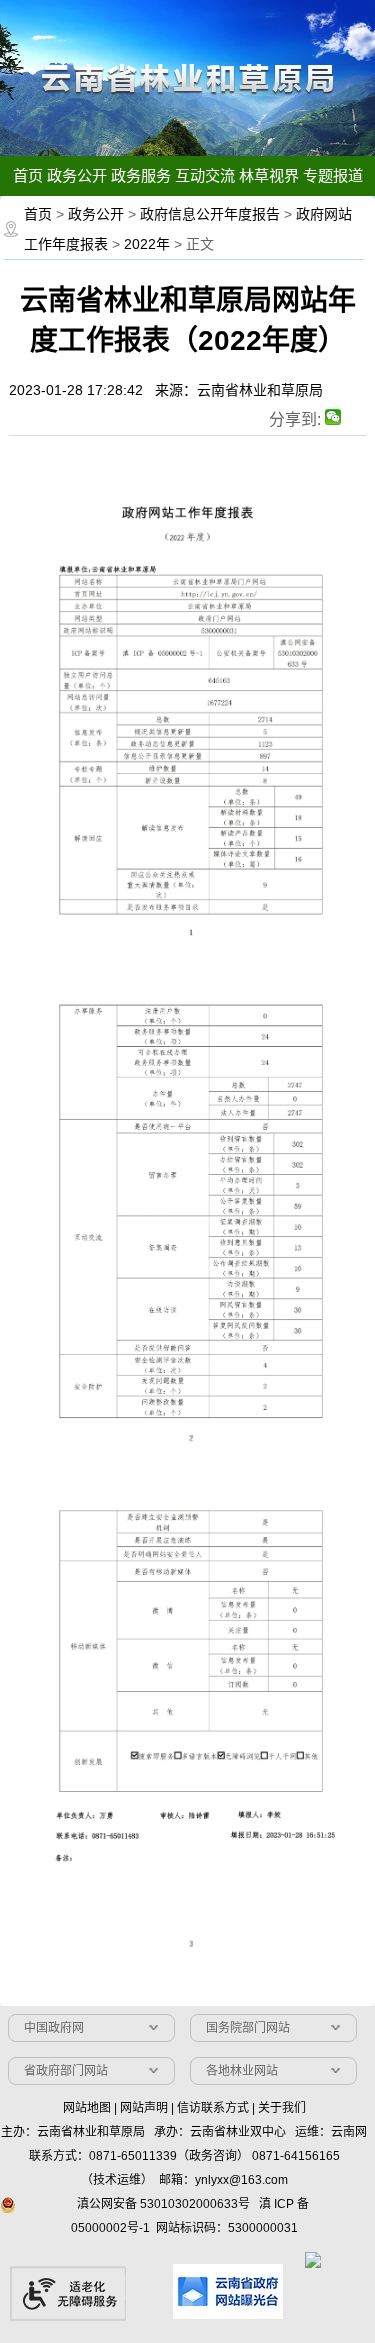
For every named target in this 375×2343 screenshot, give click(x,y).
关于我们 (282, 2108)
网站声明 (144, 2108)
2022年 (147, 244)
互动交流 (205, 175)
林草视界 (269, 175)
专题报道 (333, 175)
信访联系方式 (213, 2108)
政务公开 (77, 175)
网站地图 (87, 2108)
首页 (28, 175)
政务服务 (141, 175)
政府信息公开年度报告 (210, 214)
